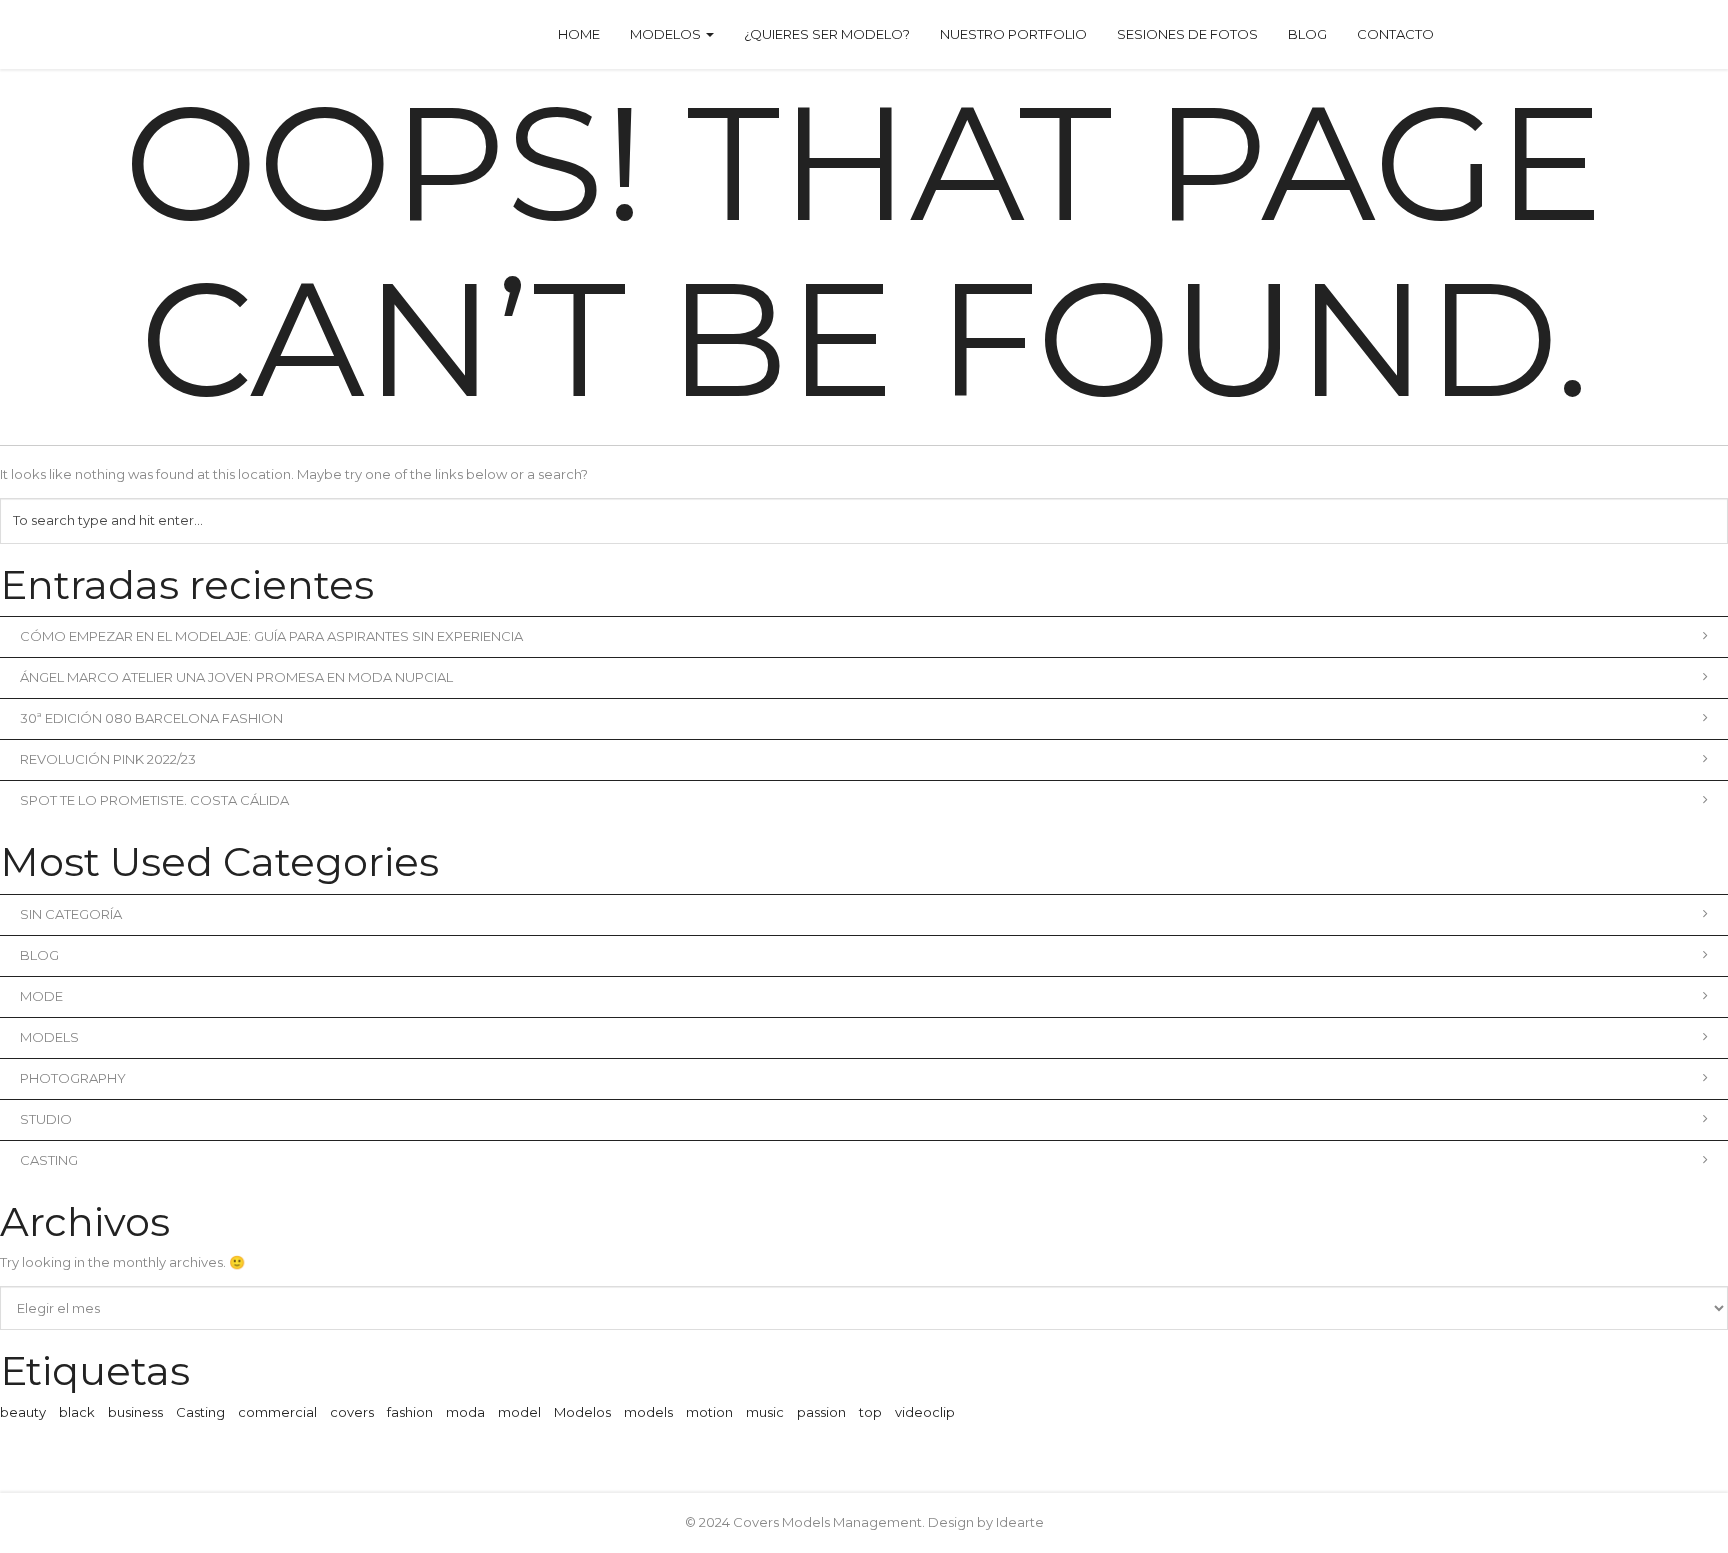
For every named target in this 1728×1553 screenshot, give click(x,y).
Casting (49, 1160)
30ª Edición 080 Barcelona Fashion (151, 718)
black (77, 1412)
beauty (23, 1412)
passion (821, 1412)
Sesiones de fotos (1187, 34)
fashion (410, 1412)
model (519, 1412)
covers (352, 1412)
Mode (41, 996)
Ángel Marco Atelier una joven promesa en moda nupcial (236, 677)
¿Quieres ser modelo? (827, 34)
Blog (1307, 34)
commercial (277, 1412)
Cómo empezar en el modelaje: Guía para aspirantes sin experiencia (271, 636)
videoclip (925, 1412)
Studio (46, 1119)
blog (39, 955)
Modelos (667, 34)
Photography (73, 1078)
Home (579, 34)
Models (49, 1037)
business (135, 1412)
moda (465, 1412)
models (648, 1412)
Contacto (1395, 34)
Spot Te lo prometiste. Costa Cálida (154, 800)
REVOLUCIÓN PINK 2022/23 (108, 759)
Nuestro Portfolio (1013, 34)
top (870, 1412)
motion (709, 1412)
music (765, 1412)
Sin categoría (71, 914)
